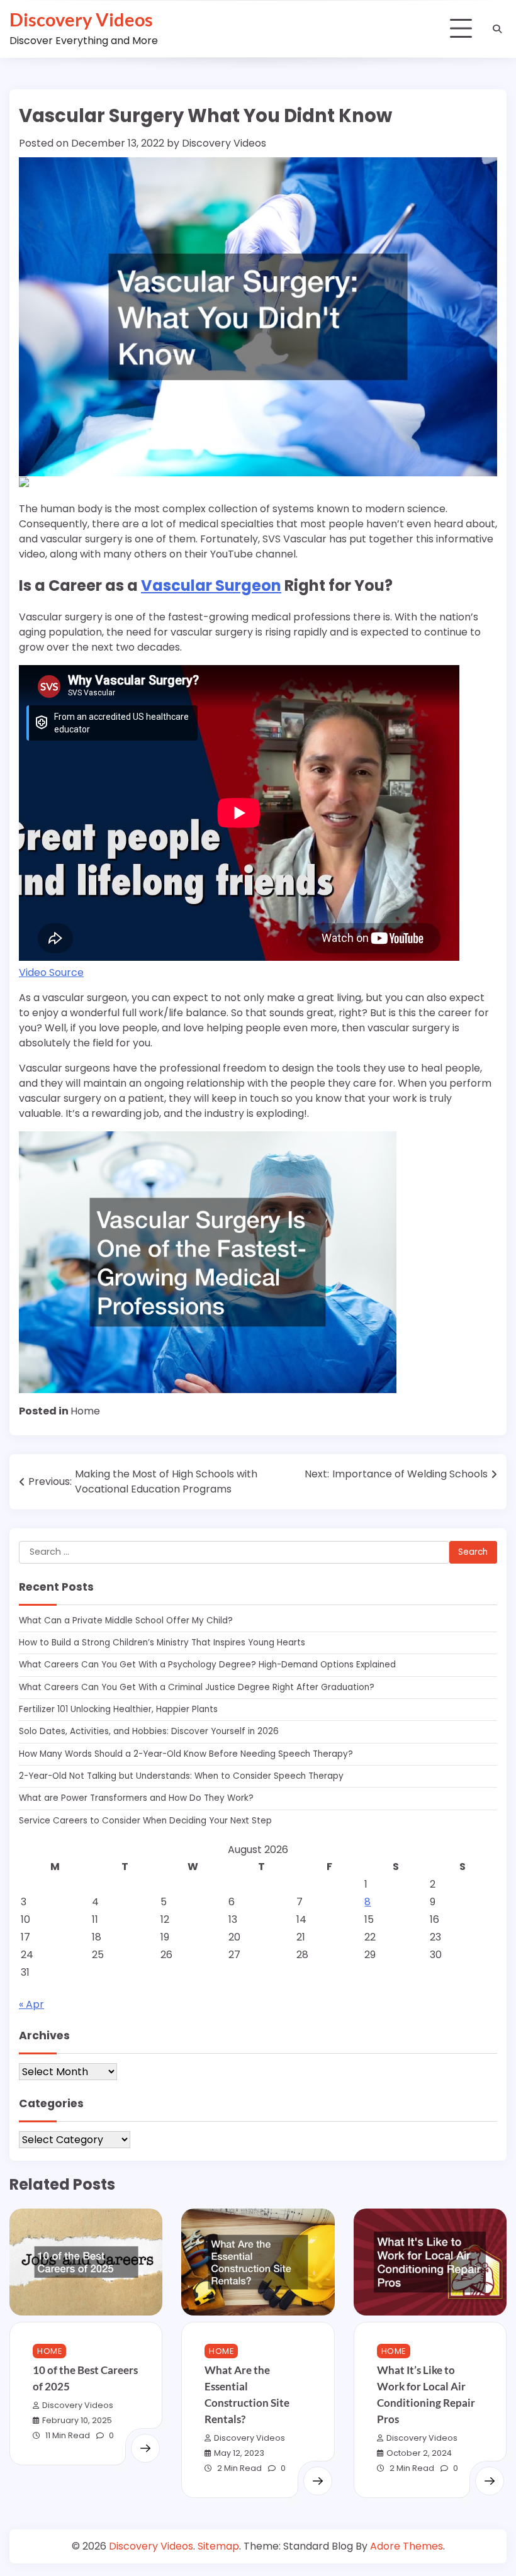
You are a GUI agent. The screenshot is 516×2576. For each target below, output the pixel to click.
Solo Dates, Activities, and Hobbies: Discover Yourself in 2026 (149, 1731)
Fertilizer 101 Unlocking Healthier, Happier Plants (118, 1709)
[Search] (497, 29)
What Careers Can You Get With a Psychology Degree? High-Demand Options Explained (207, 1665)
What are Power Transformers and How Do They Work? (136, 1798)
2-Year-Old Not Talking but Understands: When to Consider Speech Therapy (181, 1776)
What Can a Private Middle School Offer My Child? (126, 1621)
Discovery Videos (81, 19)
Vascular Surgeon (211, 585)
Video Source (51, 972)
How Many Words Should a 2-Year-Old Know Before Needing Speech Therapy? (186, 1754)
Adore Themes (407, 2546)
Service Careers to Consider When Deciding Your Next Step (145, 1821)
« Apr (31, 2004)
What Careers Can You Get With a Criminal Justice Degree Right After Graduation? (197, 1687)
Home (85, 1411)
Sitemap (218, 2546)
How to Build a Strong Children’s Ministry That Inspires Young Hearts (162, 1643)
